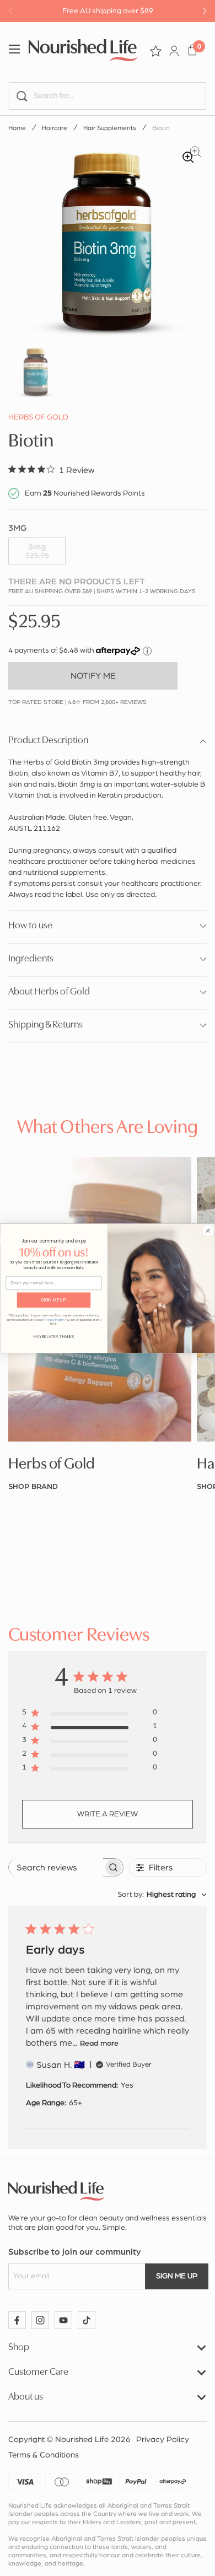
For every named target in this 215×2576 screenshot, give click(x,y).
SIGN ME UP (54, 1300)
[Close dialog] (208, 1230)
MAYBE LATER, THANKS (54, 1336)
